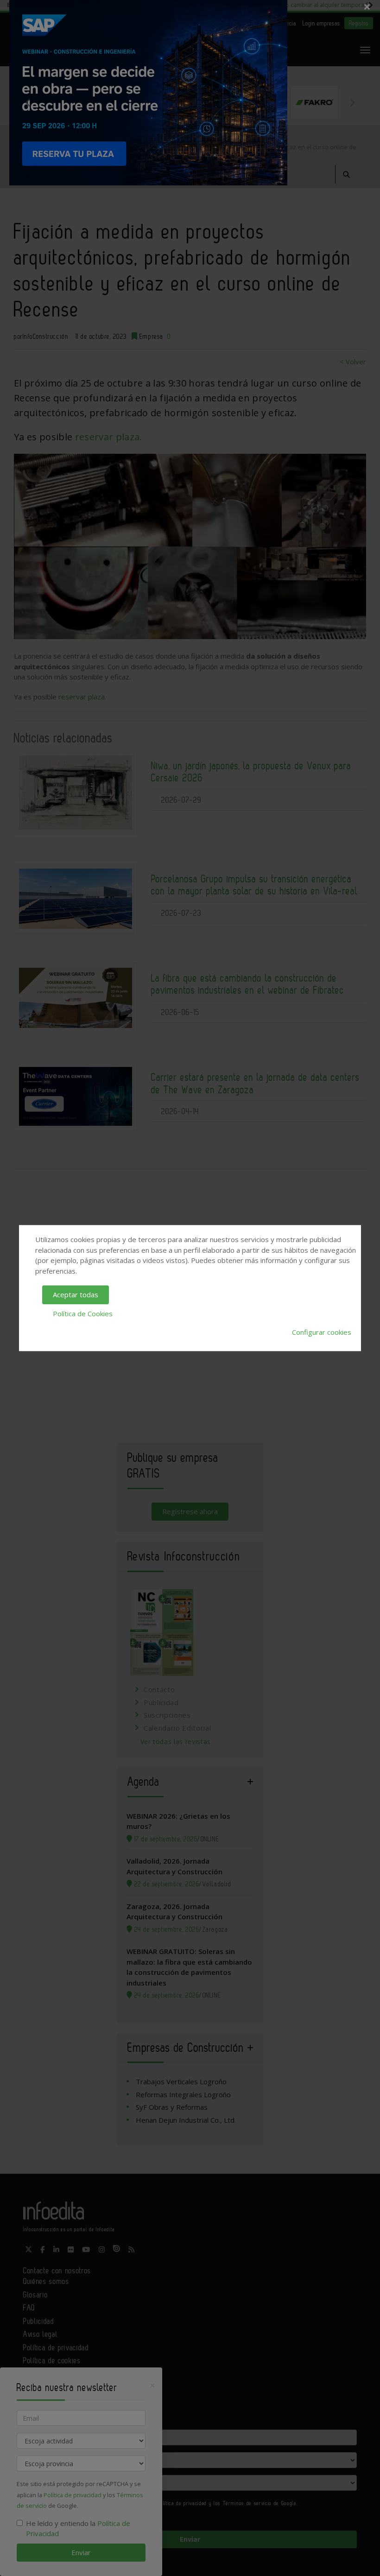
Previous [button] (28, 102)
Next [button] (352, 102)
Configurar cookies (322, 1332)
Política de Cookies (83, 1313)
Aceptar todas (76, 1294)
